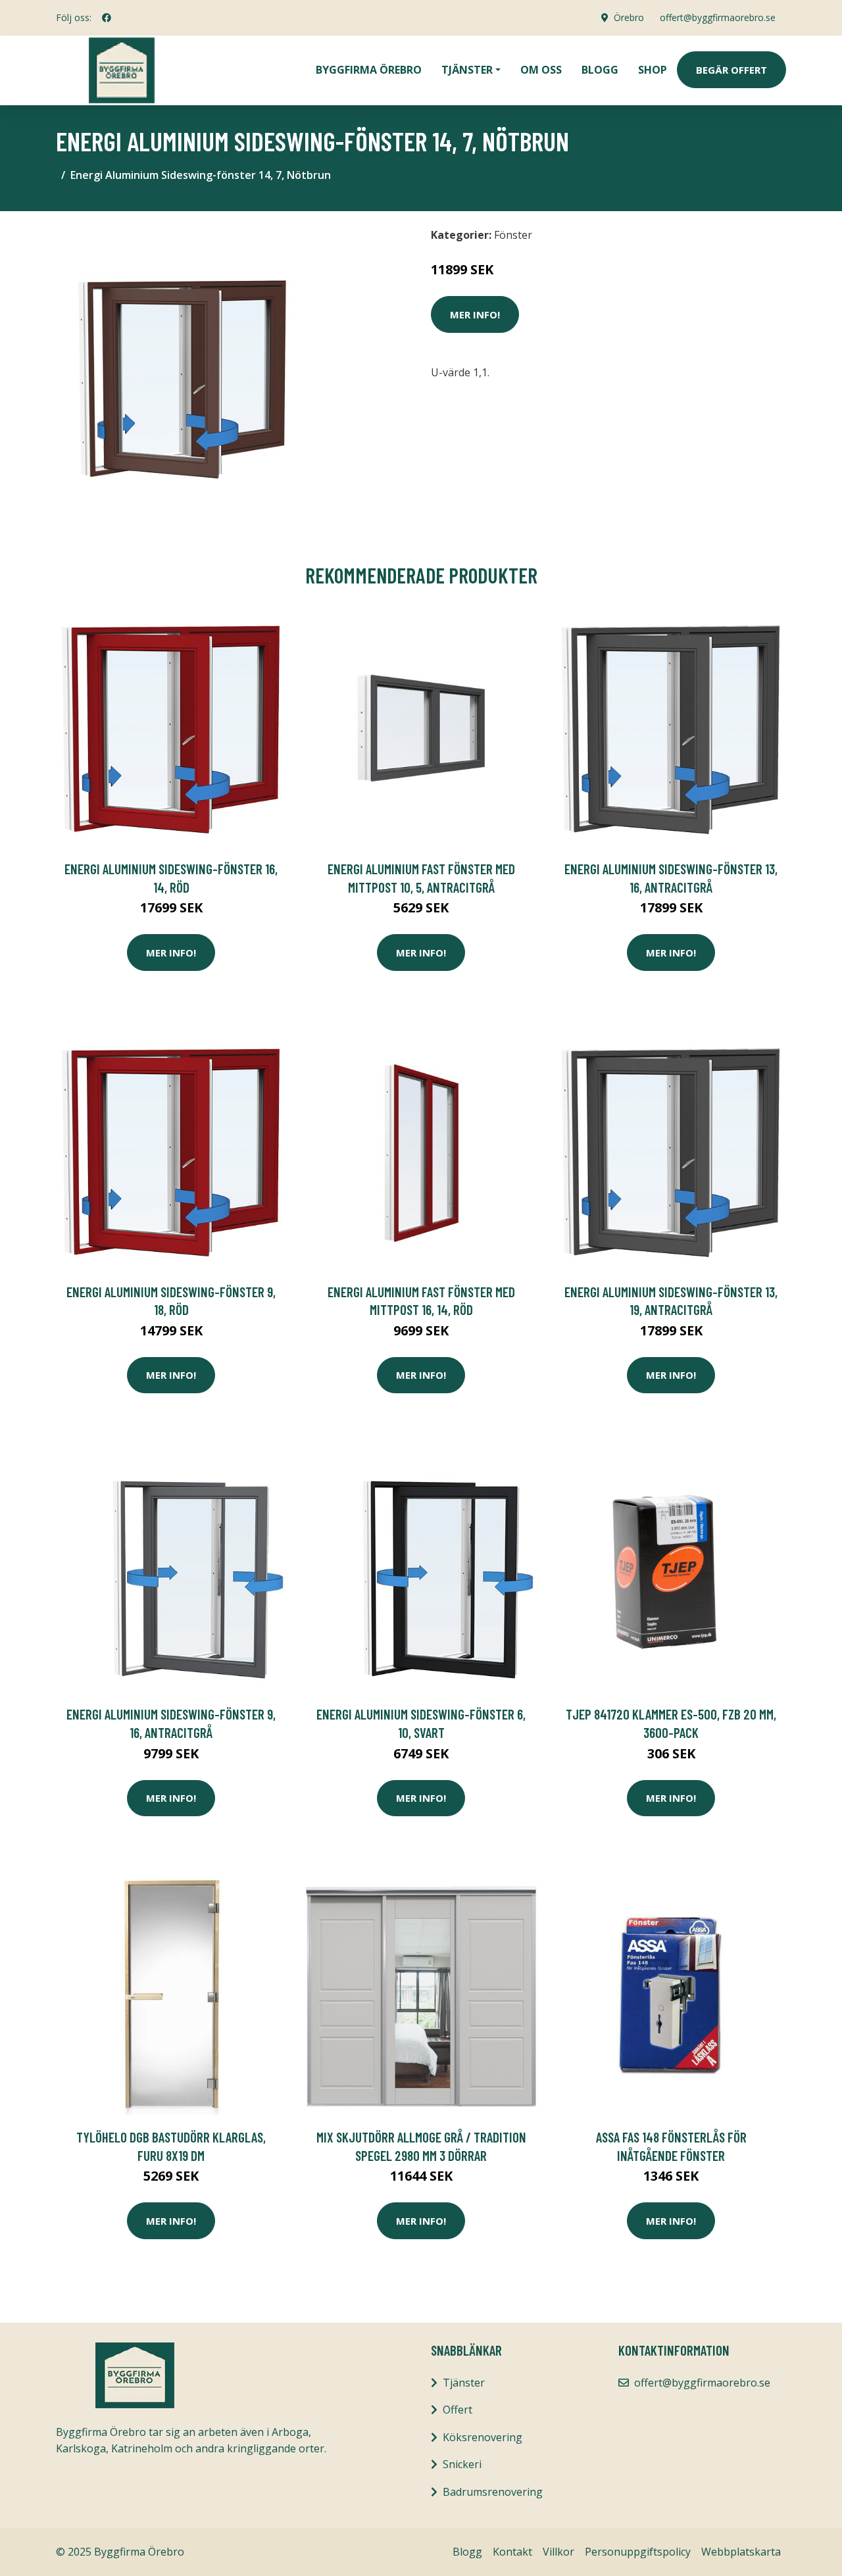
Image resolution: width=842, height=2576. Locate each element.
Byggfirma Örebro (369, 70)
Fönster (513, 235)
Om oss (541, 70)
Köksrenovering (483, 2437)
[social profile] (107, 18)
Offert (458, 2410)
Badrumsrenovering (493, 2492)
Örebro (629, 17)
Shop (653, 70)
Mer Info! (475, 314)
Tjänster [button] (467, 70)
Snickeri (462, 2464)
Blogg (600, 70)
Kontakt (512, 2552)
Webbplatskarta (741, 2552)
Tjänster (464, 2383)
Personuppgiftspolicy (638, 2552)
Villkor (558, 2552)
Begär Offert (731, 70)
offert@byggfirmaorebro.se (718, 17)
